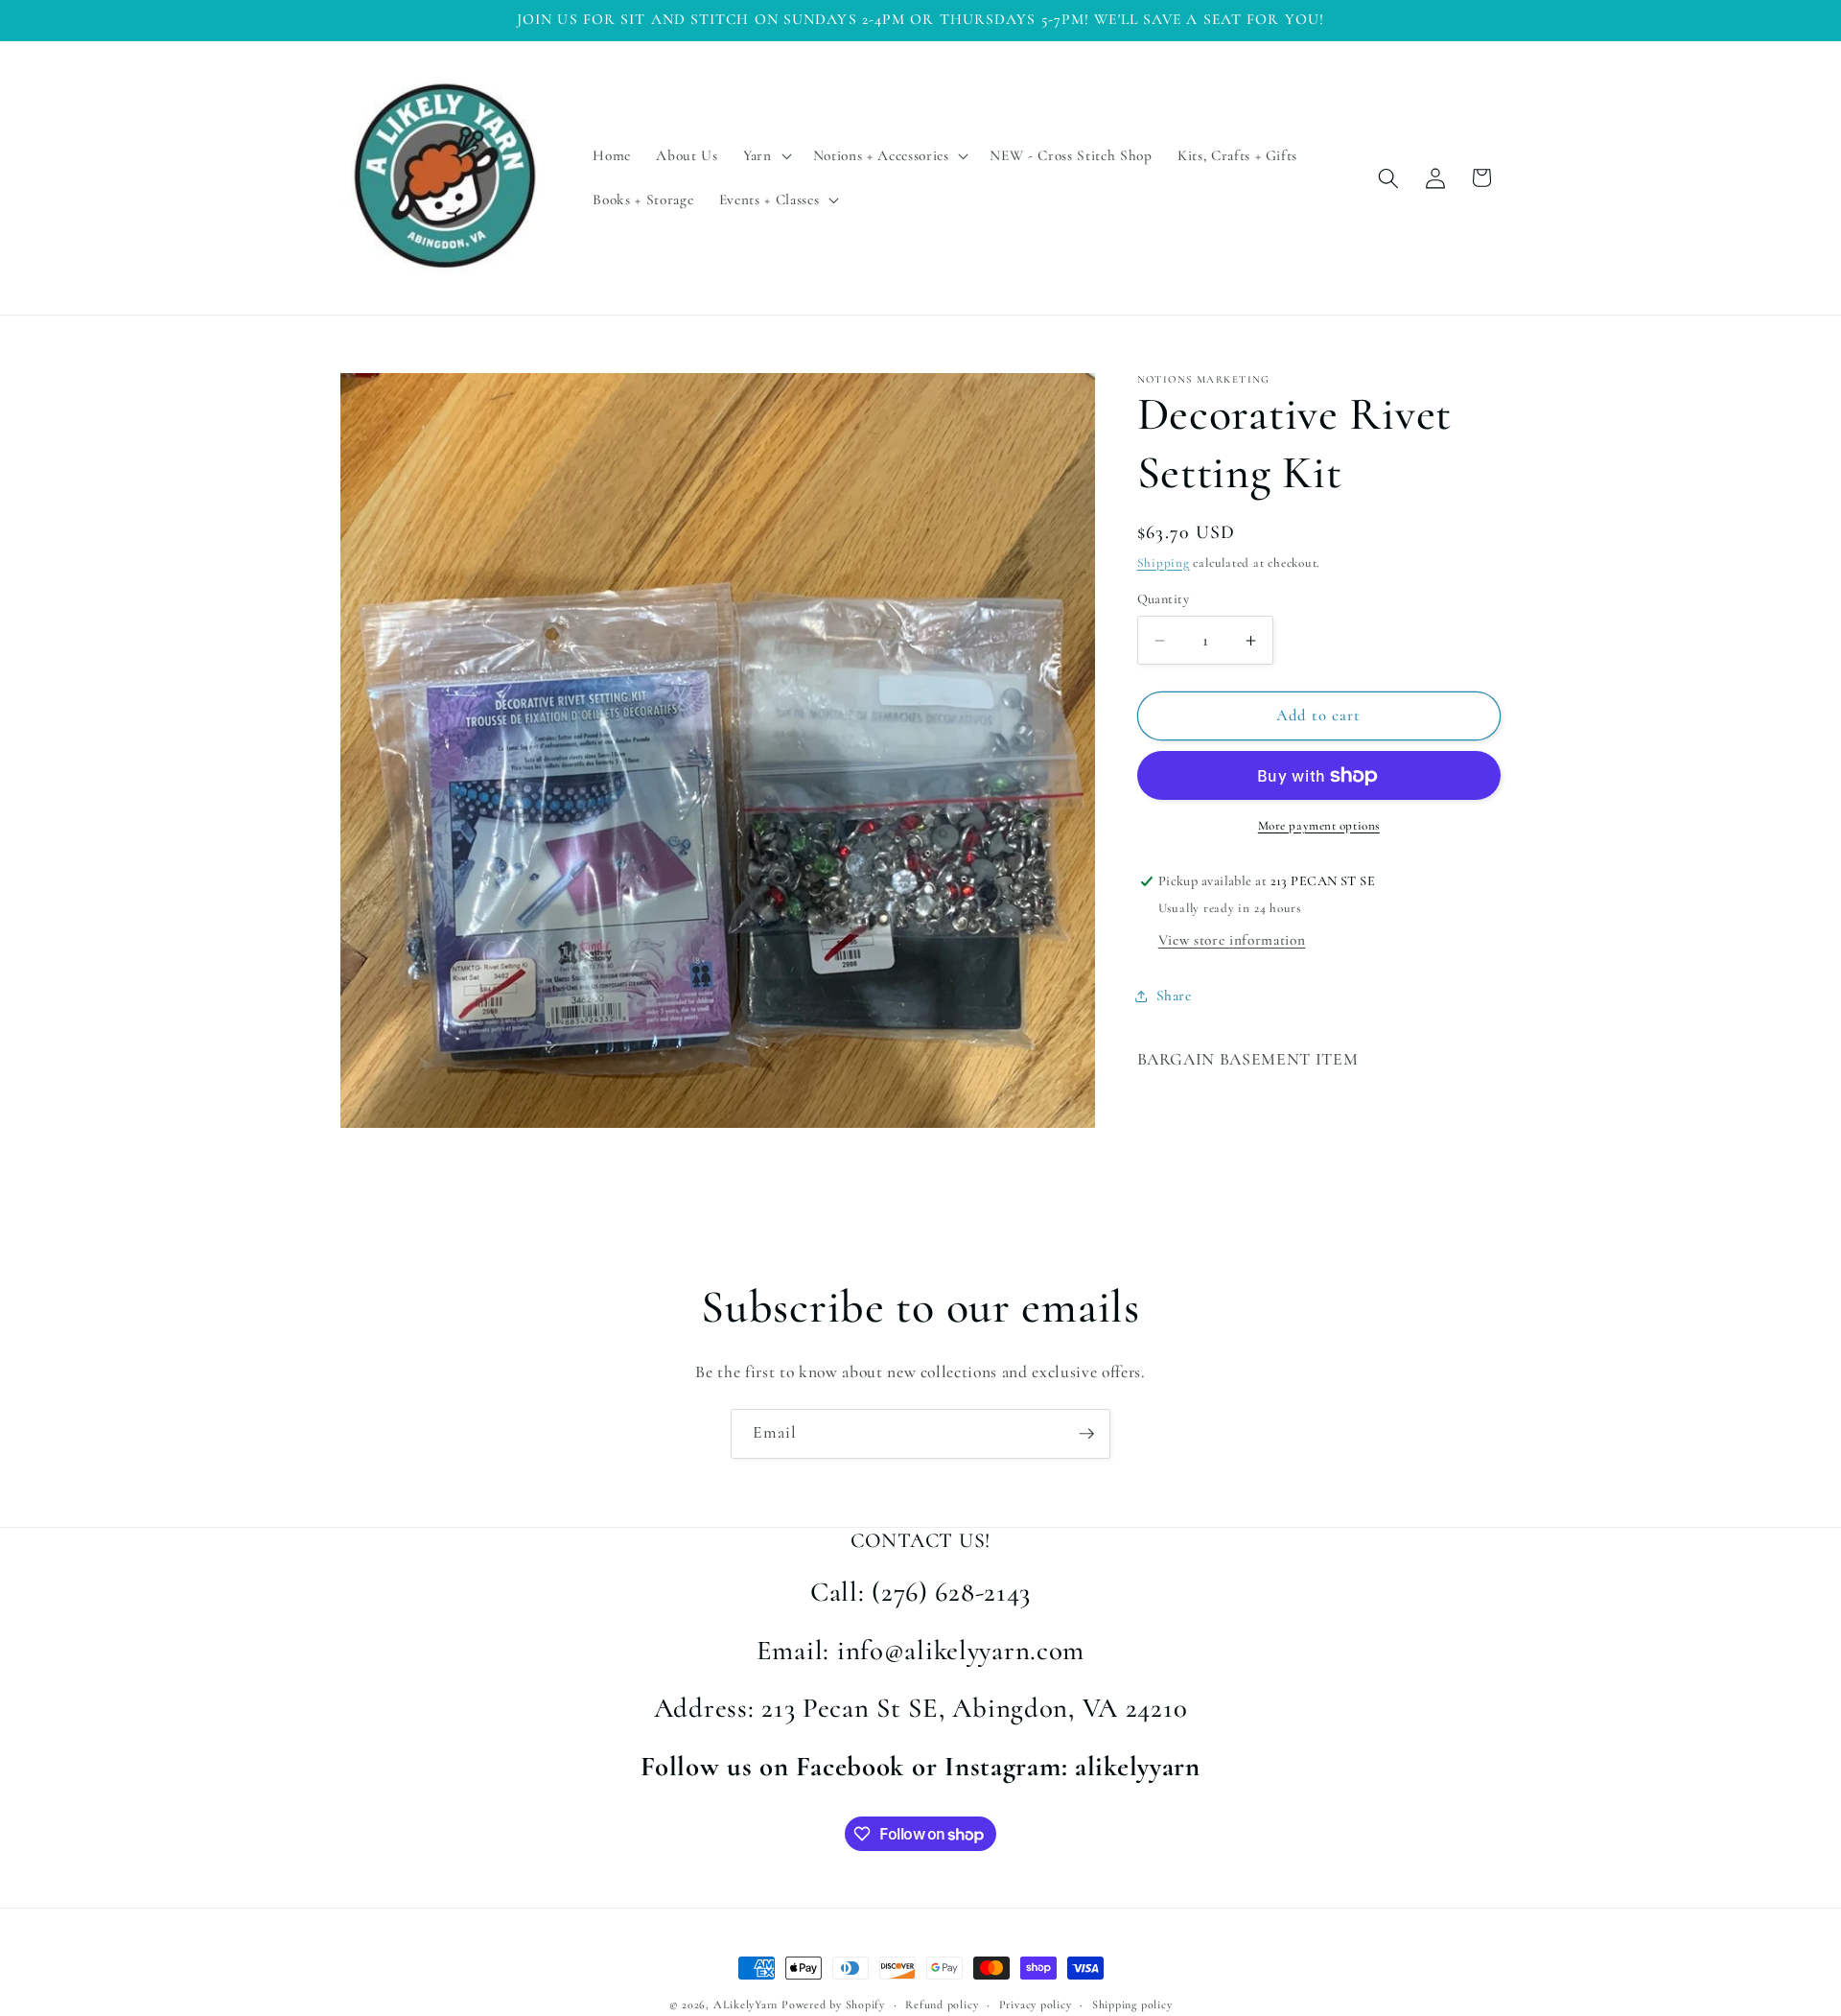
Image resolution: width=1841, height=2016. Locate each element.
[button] (766, 156)
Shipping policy (1132, 2004)
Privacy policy (1036, 2004)
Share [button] (1174, 996)
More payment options (1319, 826)
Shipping (1164, 563)
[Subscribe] (1086, 1434)
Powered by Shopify (833, 2004)
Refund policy (942, 2004)
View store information (1232, 940)
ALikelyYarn (746, 2004)
